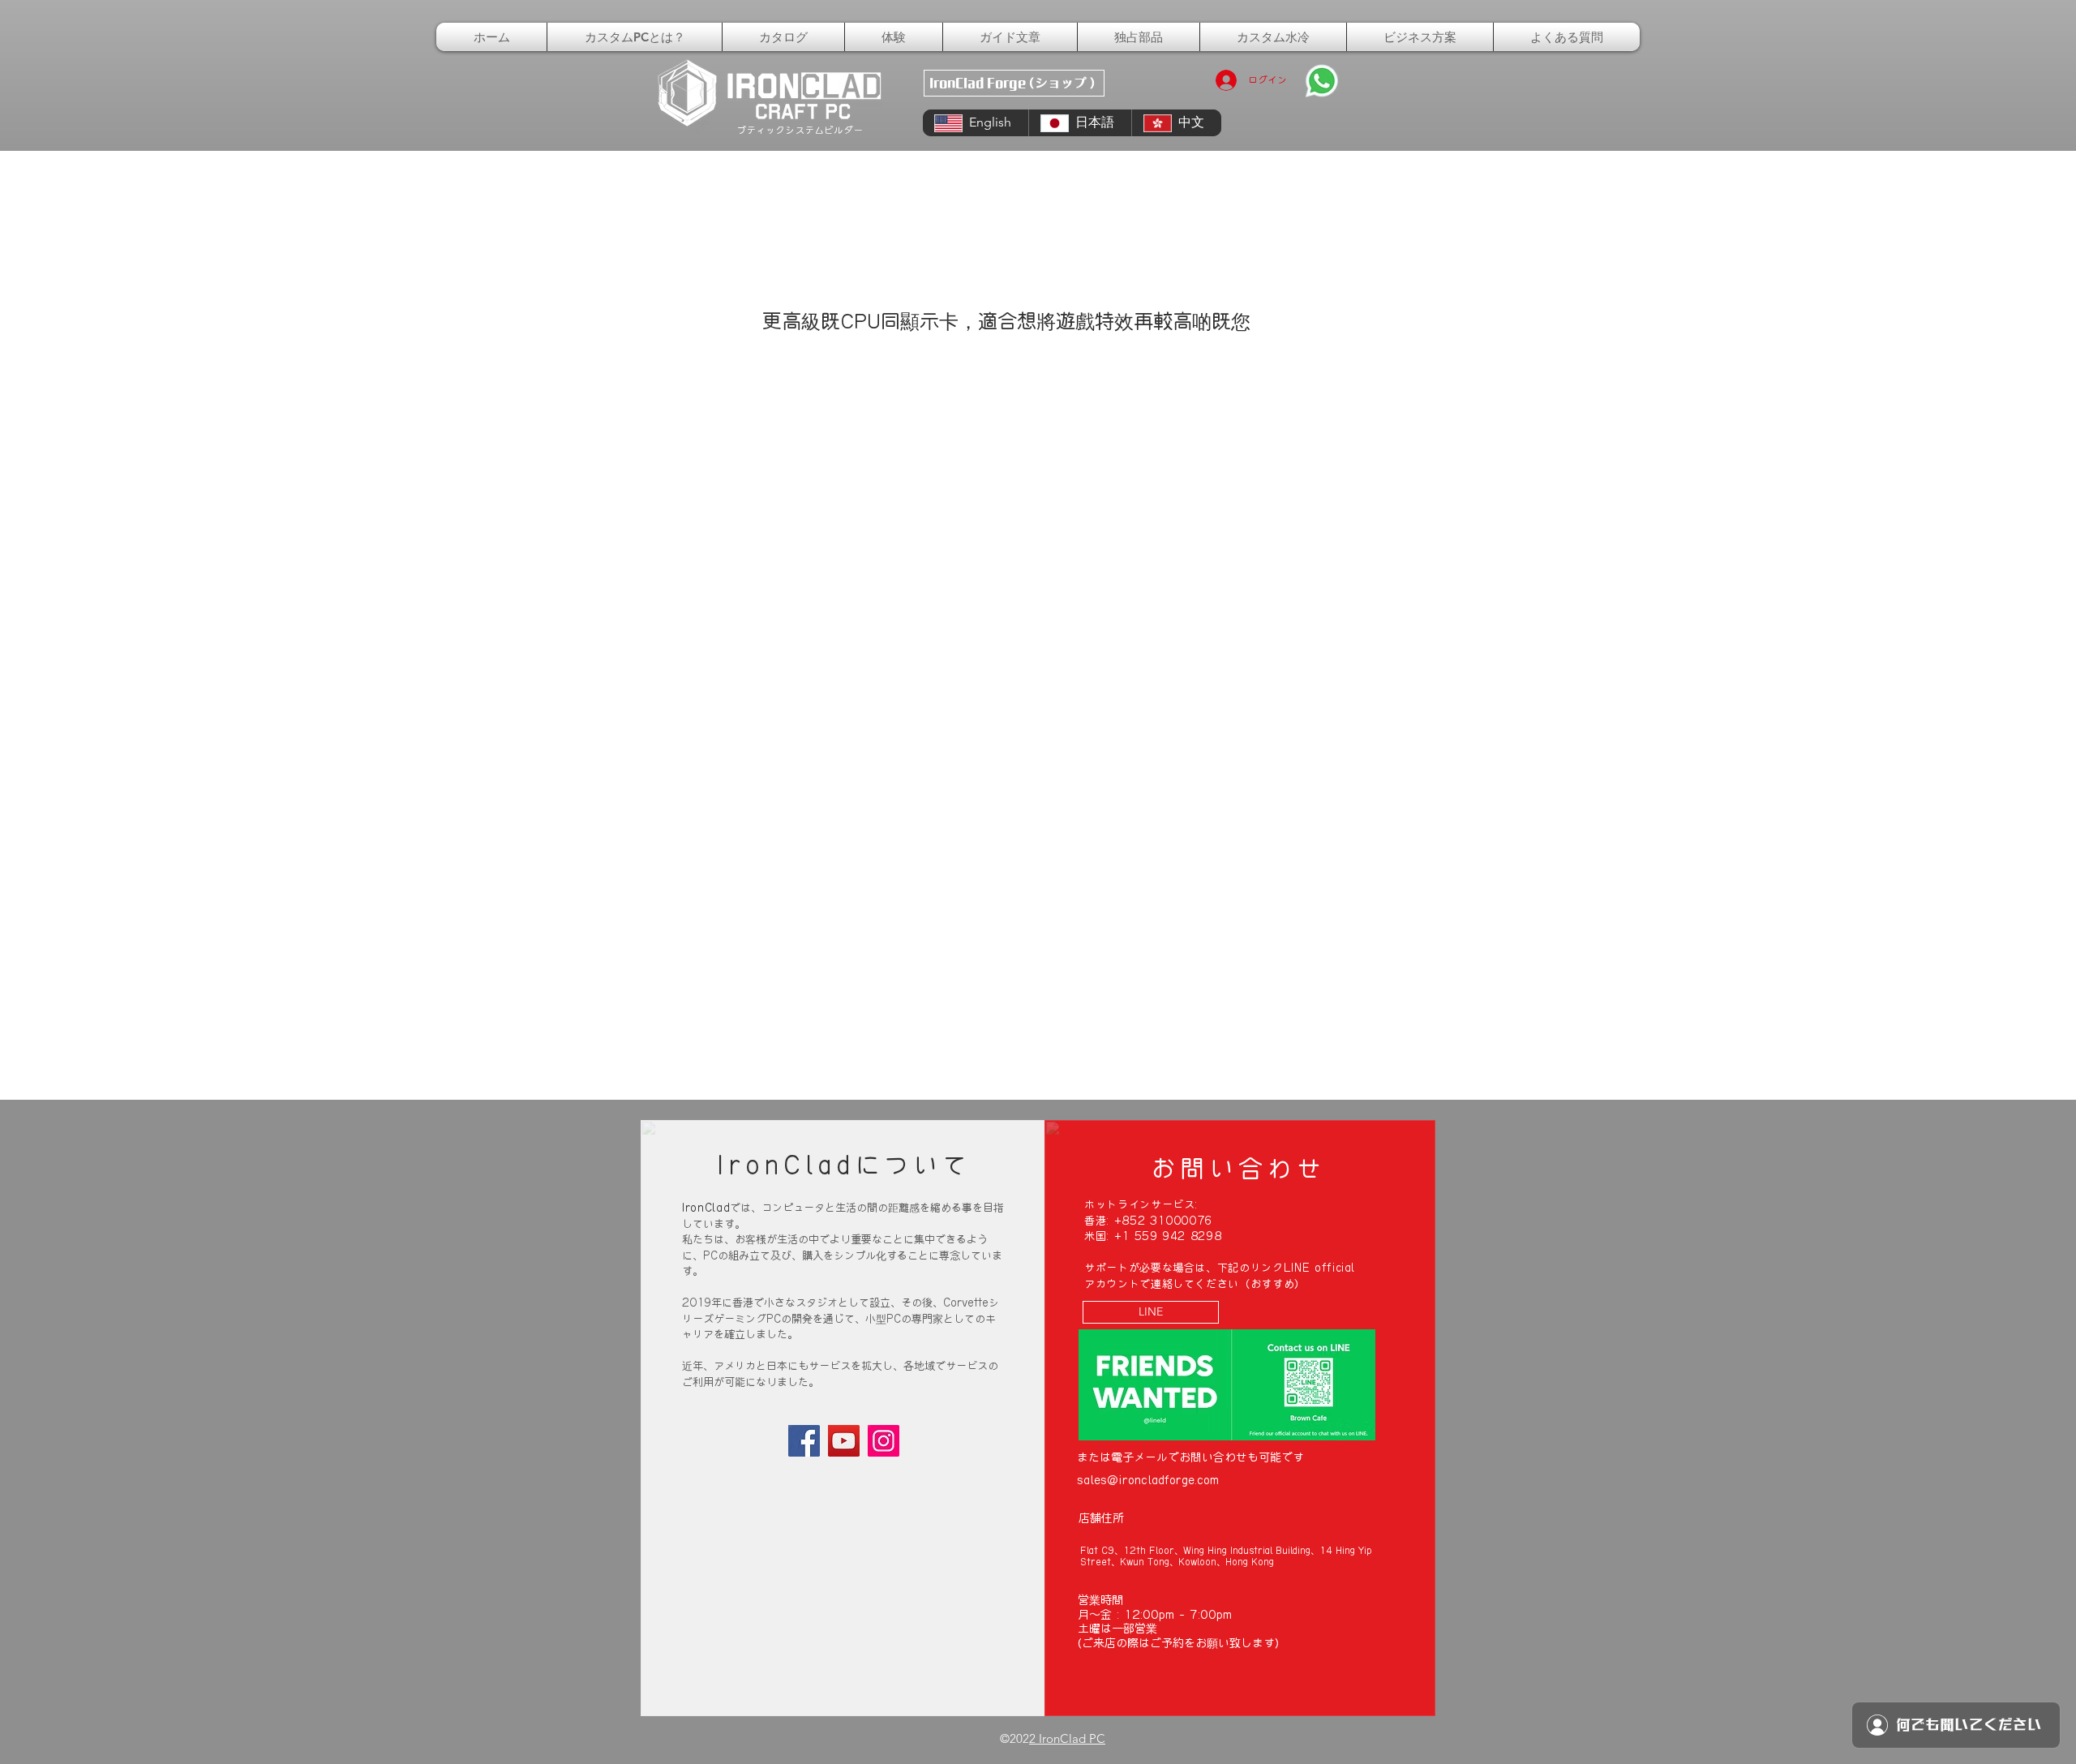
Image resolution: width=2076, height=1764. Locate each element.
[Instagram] (884, 1441)
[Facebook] (804, 1441)
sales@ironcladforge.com (1148, 1480)
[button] (1139, 37)
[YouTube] (844, 1441)
